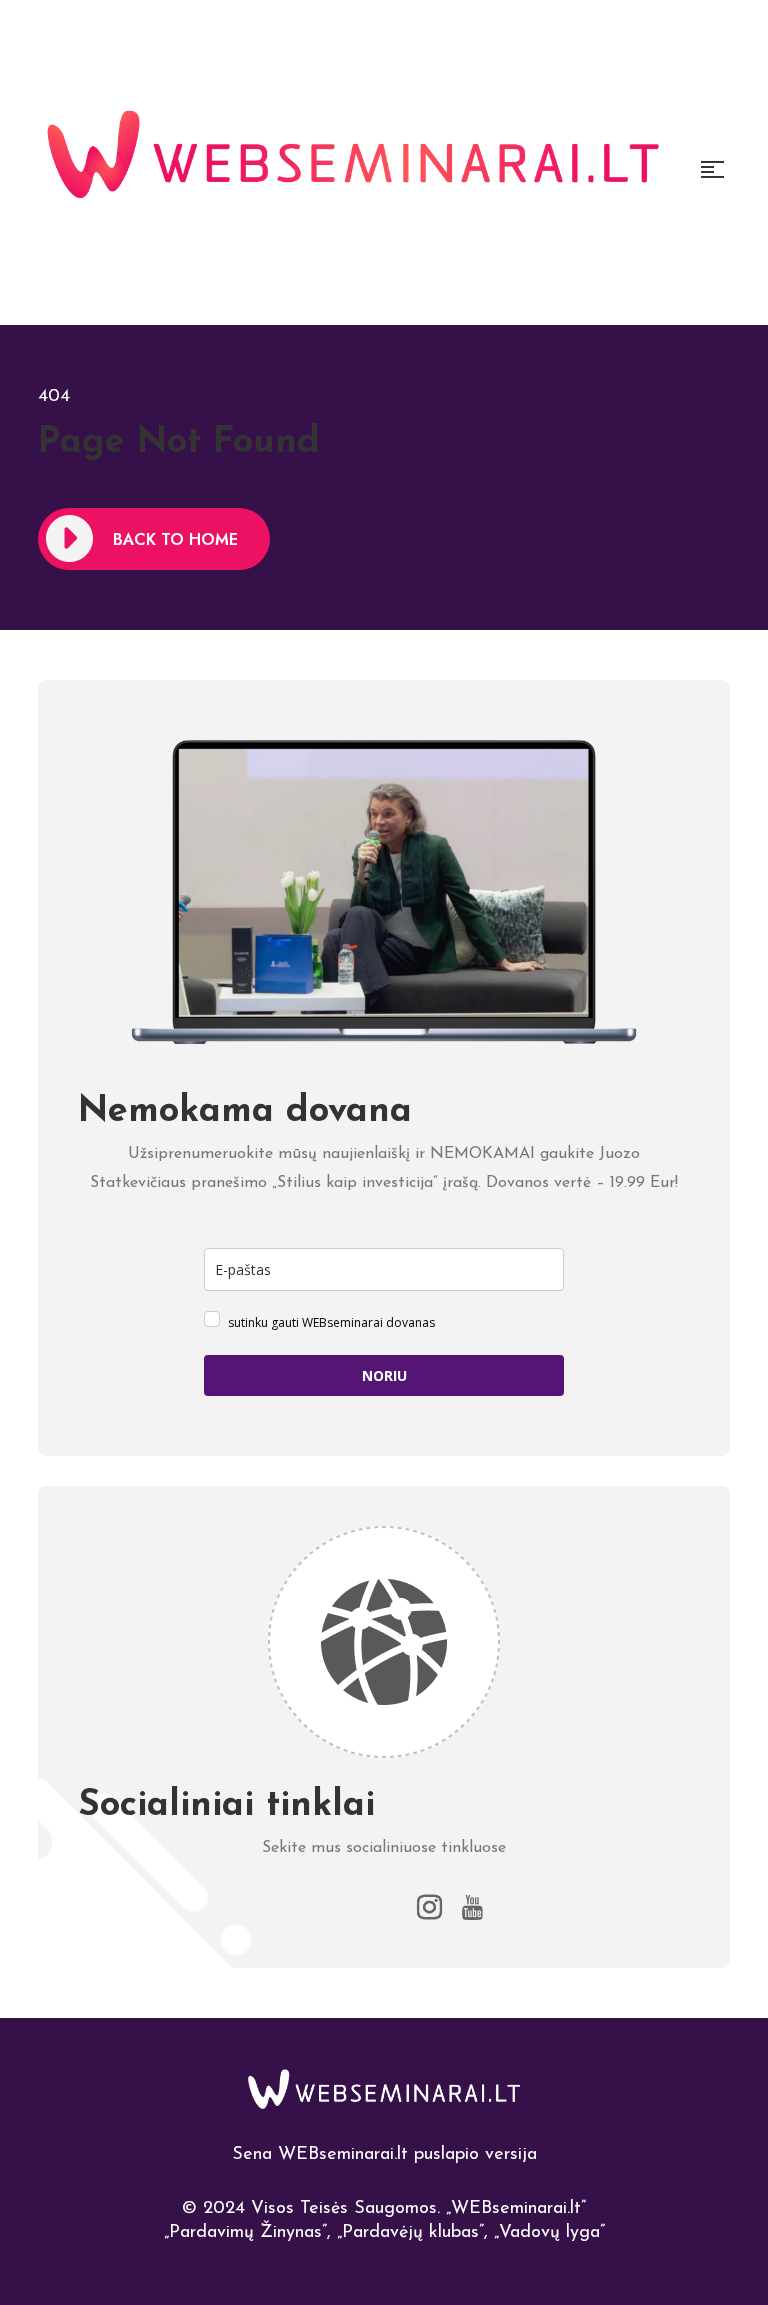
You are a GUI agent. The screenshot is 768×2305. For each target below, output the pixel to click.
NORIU (384, 1375)
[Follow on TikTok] (384, 1907)
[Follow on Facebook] (339, 1907)
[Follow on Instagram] (429, 1907)
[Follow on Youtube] (474, 1907)
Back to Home (175, 539)
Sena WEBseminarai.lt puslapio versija (384, 2155)
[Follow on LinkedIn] (294, 1907)
